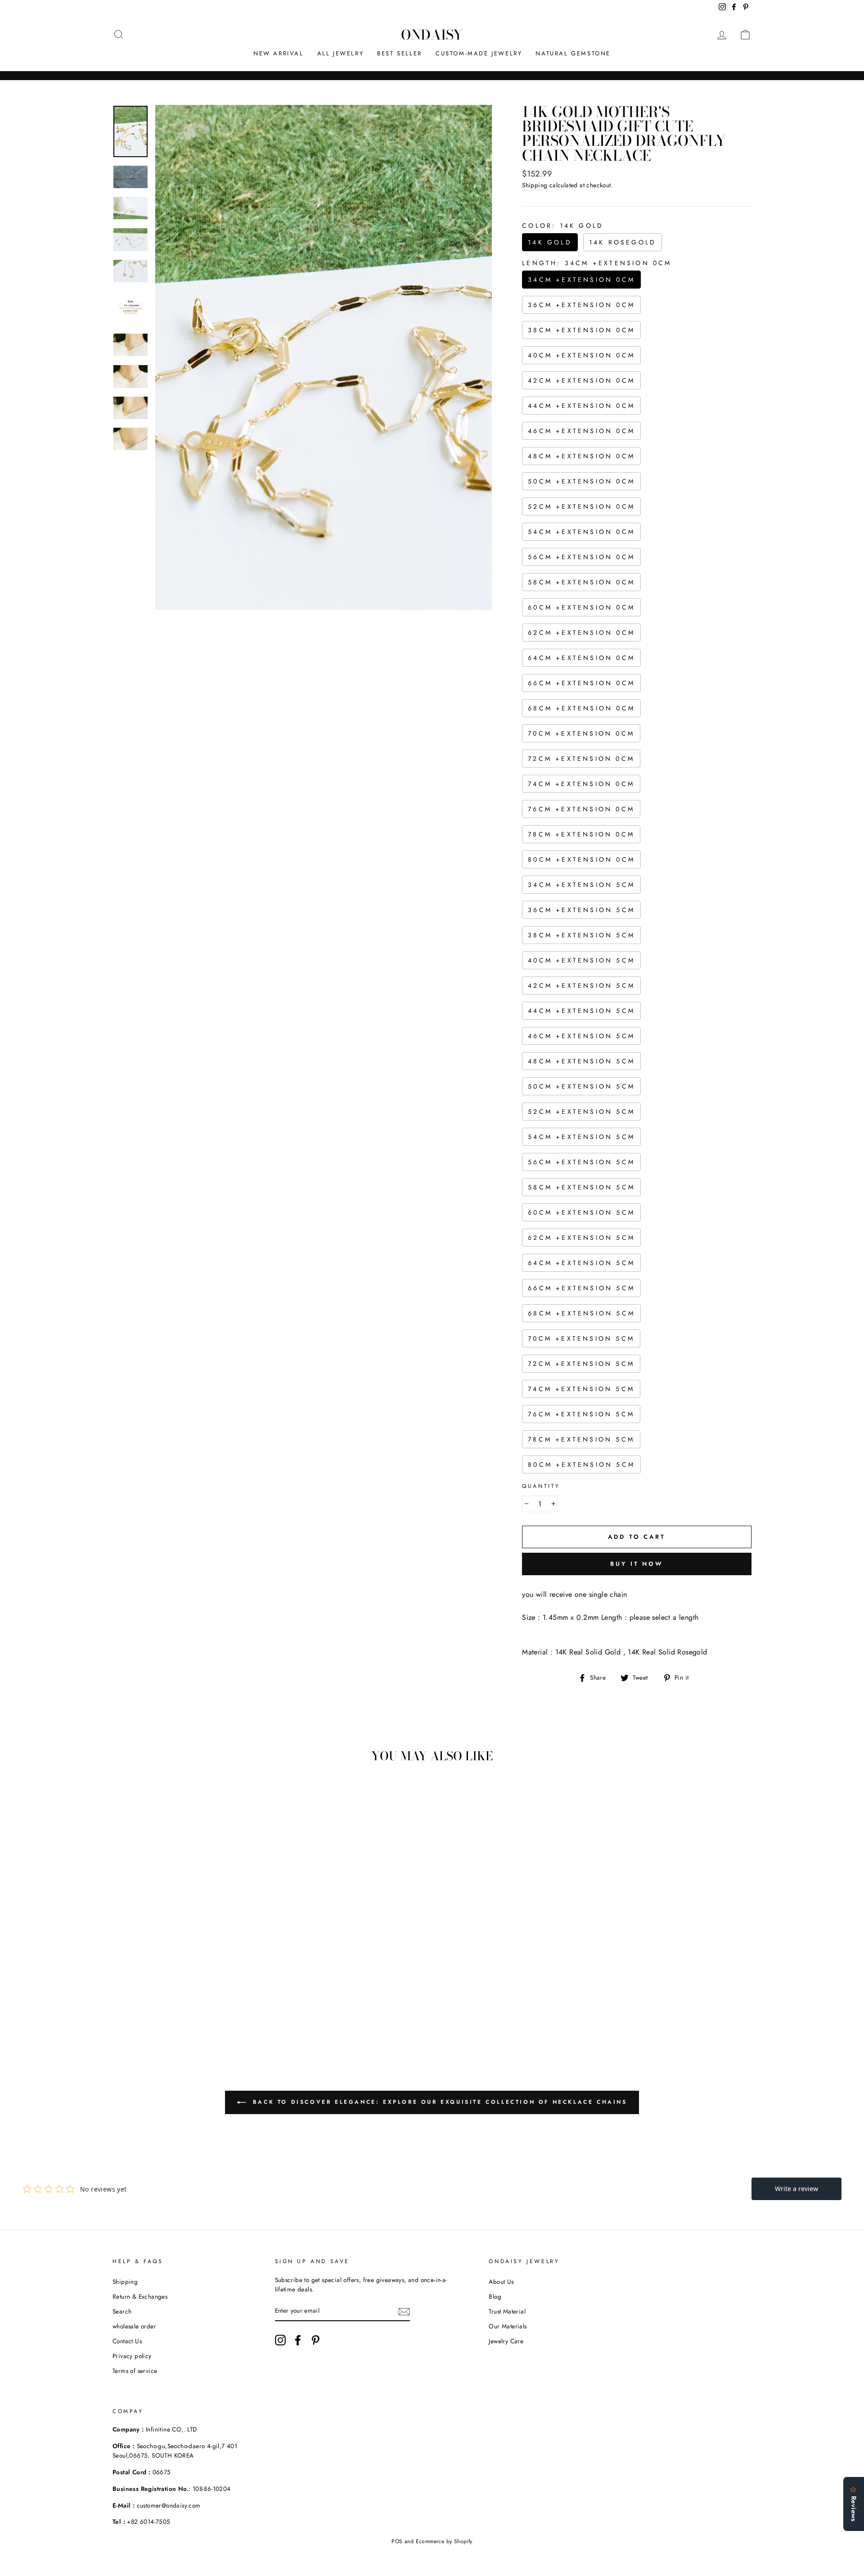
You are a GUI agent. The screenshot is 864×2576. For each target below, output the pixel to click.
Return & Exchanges (140, 2296)
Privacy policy (132, 2356)
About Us (501, 2282)
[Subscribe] (404, 2311)
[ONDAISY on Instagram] (280, 2340)
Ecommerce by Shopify (444, 2541)
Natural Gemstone (573, 53)
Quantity (541, 1486)
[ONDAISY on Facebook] (298, 2340)
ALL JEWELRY (341, 53)
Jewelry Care (506, 2341)
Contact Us (127, 2341)
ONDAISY (432, 35)
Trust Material (507, 2311)
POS (397, 2541)
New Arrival (279, 53)
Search (122, 2311)
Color (563, 226)
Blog (495, 2296)
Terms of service (135, 2371)
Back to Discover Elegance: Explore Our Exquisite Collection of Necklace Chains (438, 2102)
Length (597, 263)
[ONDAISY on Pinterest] (315, 2340)
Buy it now (637, 1564)
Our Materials (508, 2326)
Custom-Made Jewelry (479, 53)
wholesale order (134, 2326)
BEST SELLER (400, 53)
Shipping (535, 185)
